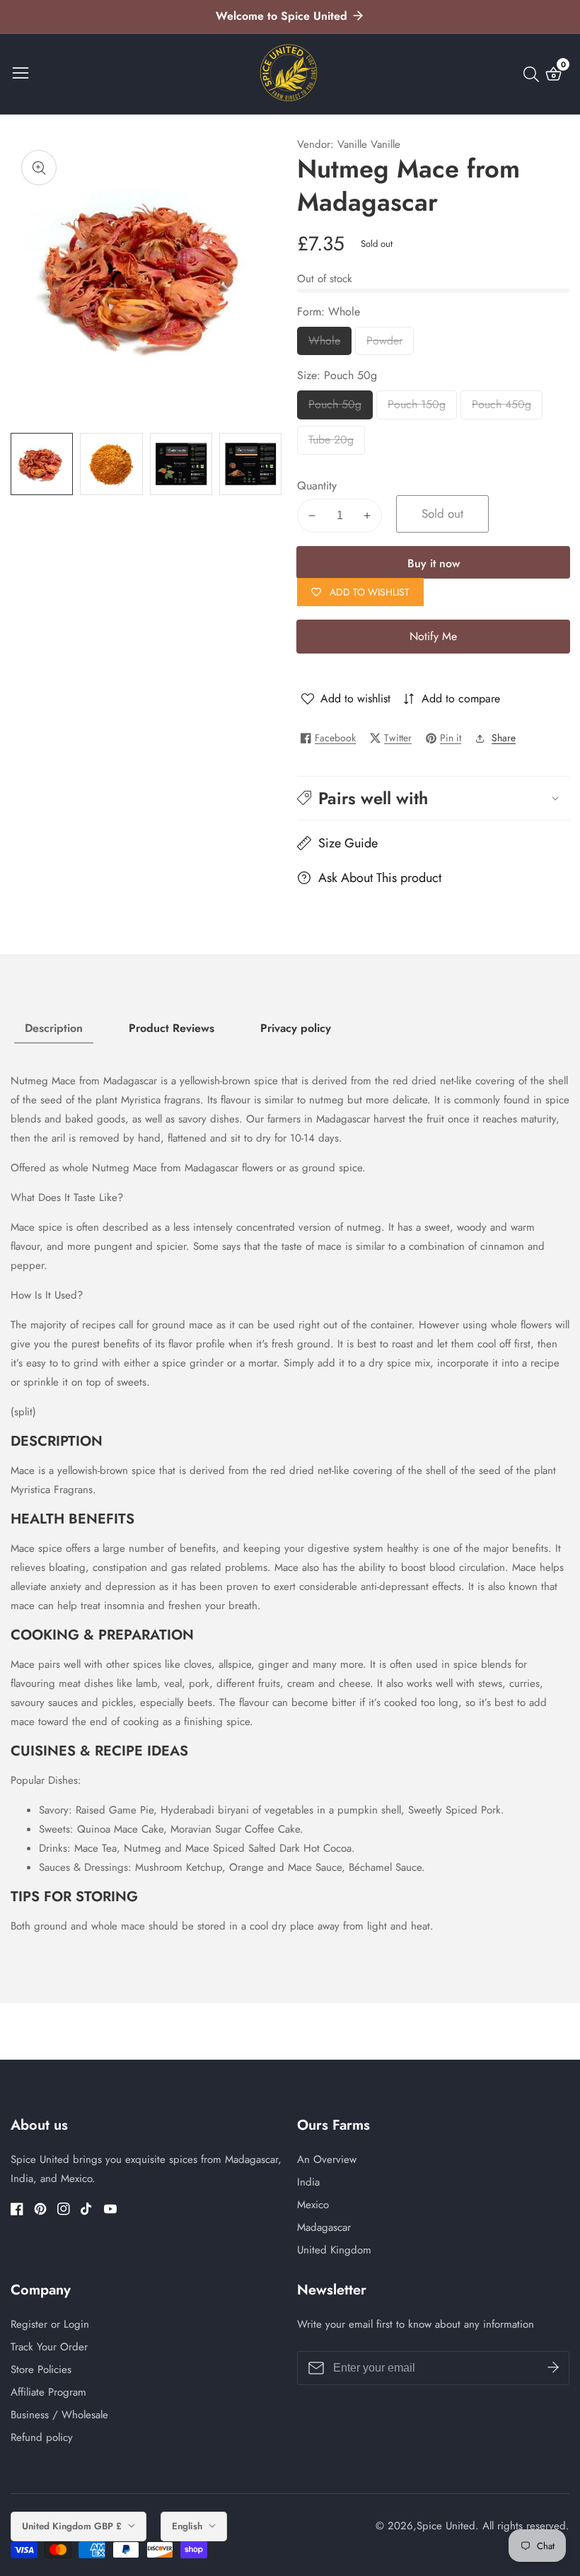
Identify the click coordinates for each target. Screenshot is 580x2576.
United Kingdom (334, 2250)
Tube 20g (331, 443)
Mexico (313, 2205)
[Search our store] (534, 74)
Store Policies (41, 2369)
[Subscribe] (553, 2367)
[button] (433, 798)
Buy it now (434, 563)
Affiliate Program (48, 2392)
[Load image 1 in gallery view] (42, 464)
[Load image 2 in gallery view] (111, 464)
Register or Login (50, 2324)
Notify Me (433, 636)
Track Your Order (49, 2347)
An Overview (327, 2159)
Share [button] (504, 738)
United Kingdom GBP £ (73, 2526)
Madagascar (324, 2227)
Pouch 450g (501, 408)
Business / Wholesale (59, 2415)
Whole (330, 344)
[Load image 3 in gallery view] (181, 464)
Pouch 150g (417, 408)
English (188, 2526)
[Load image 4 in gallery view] (250, 464)
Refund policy (42, 2437)
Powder (390, 344)
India (308, 2182)
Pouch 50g (336, 408)
